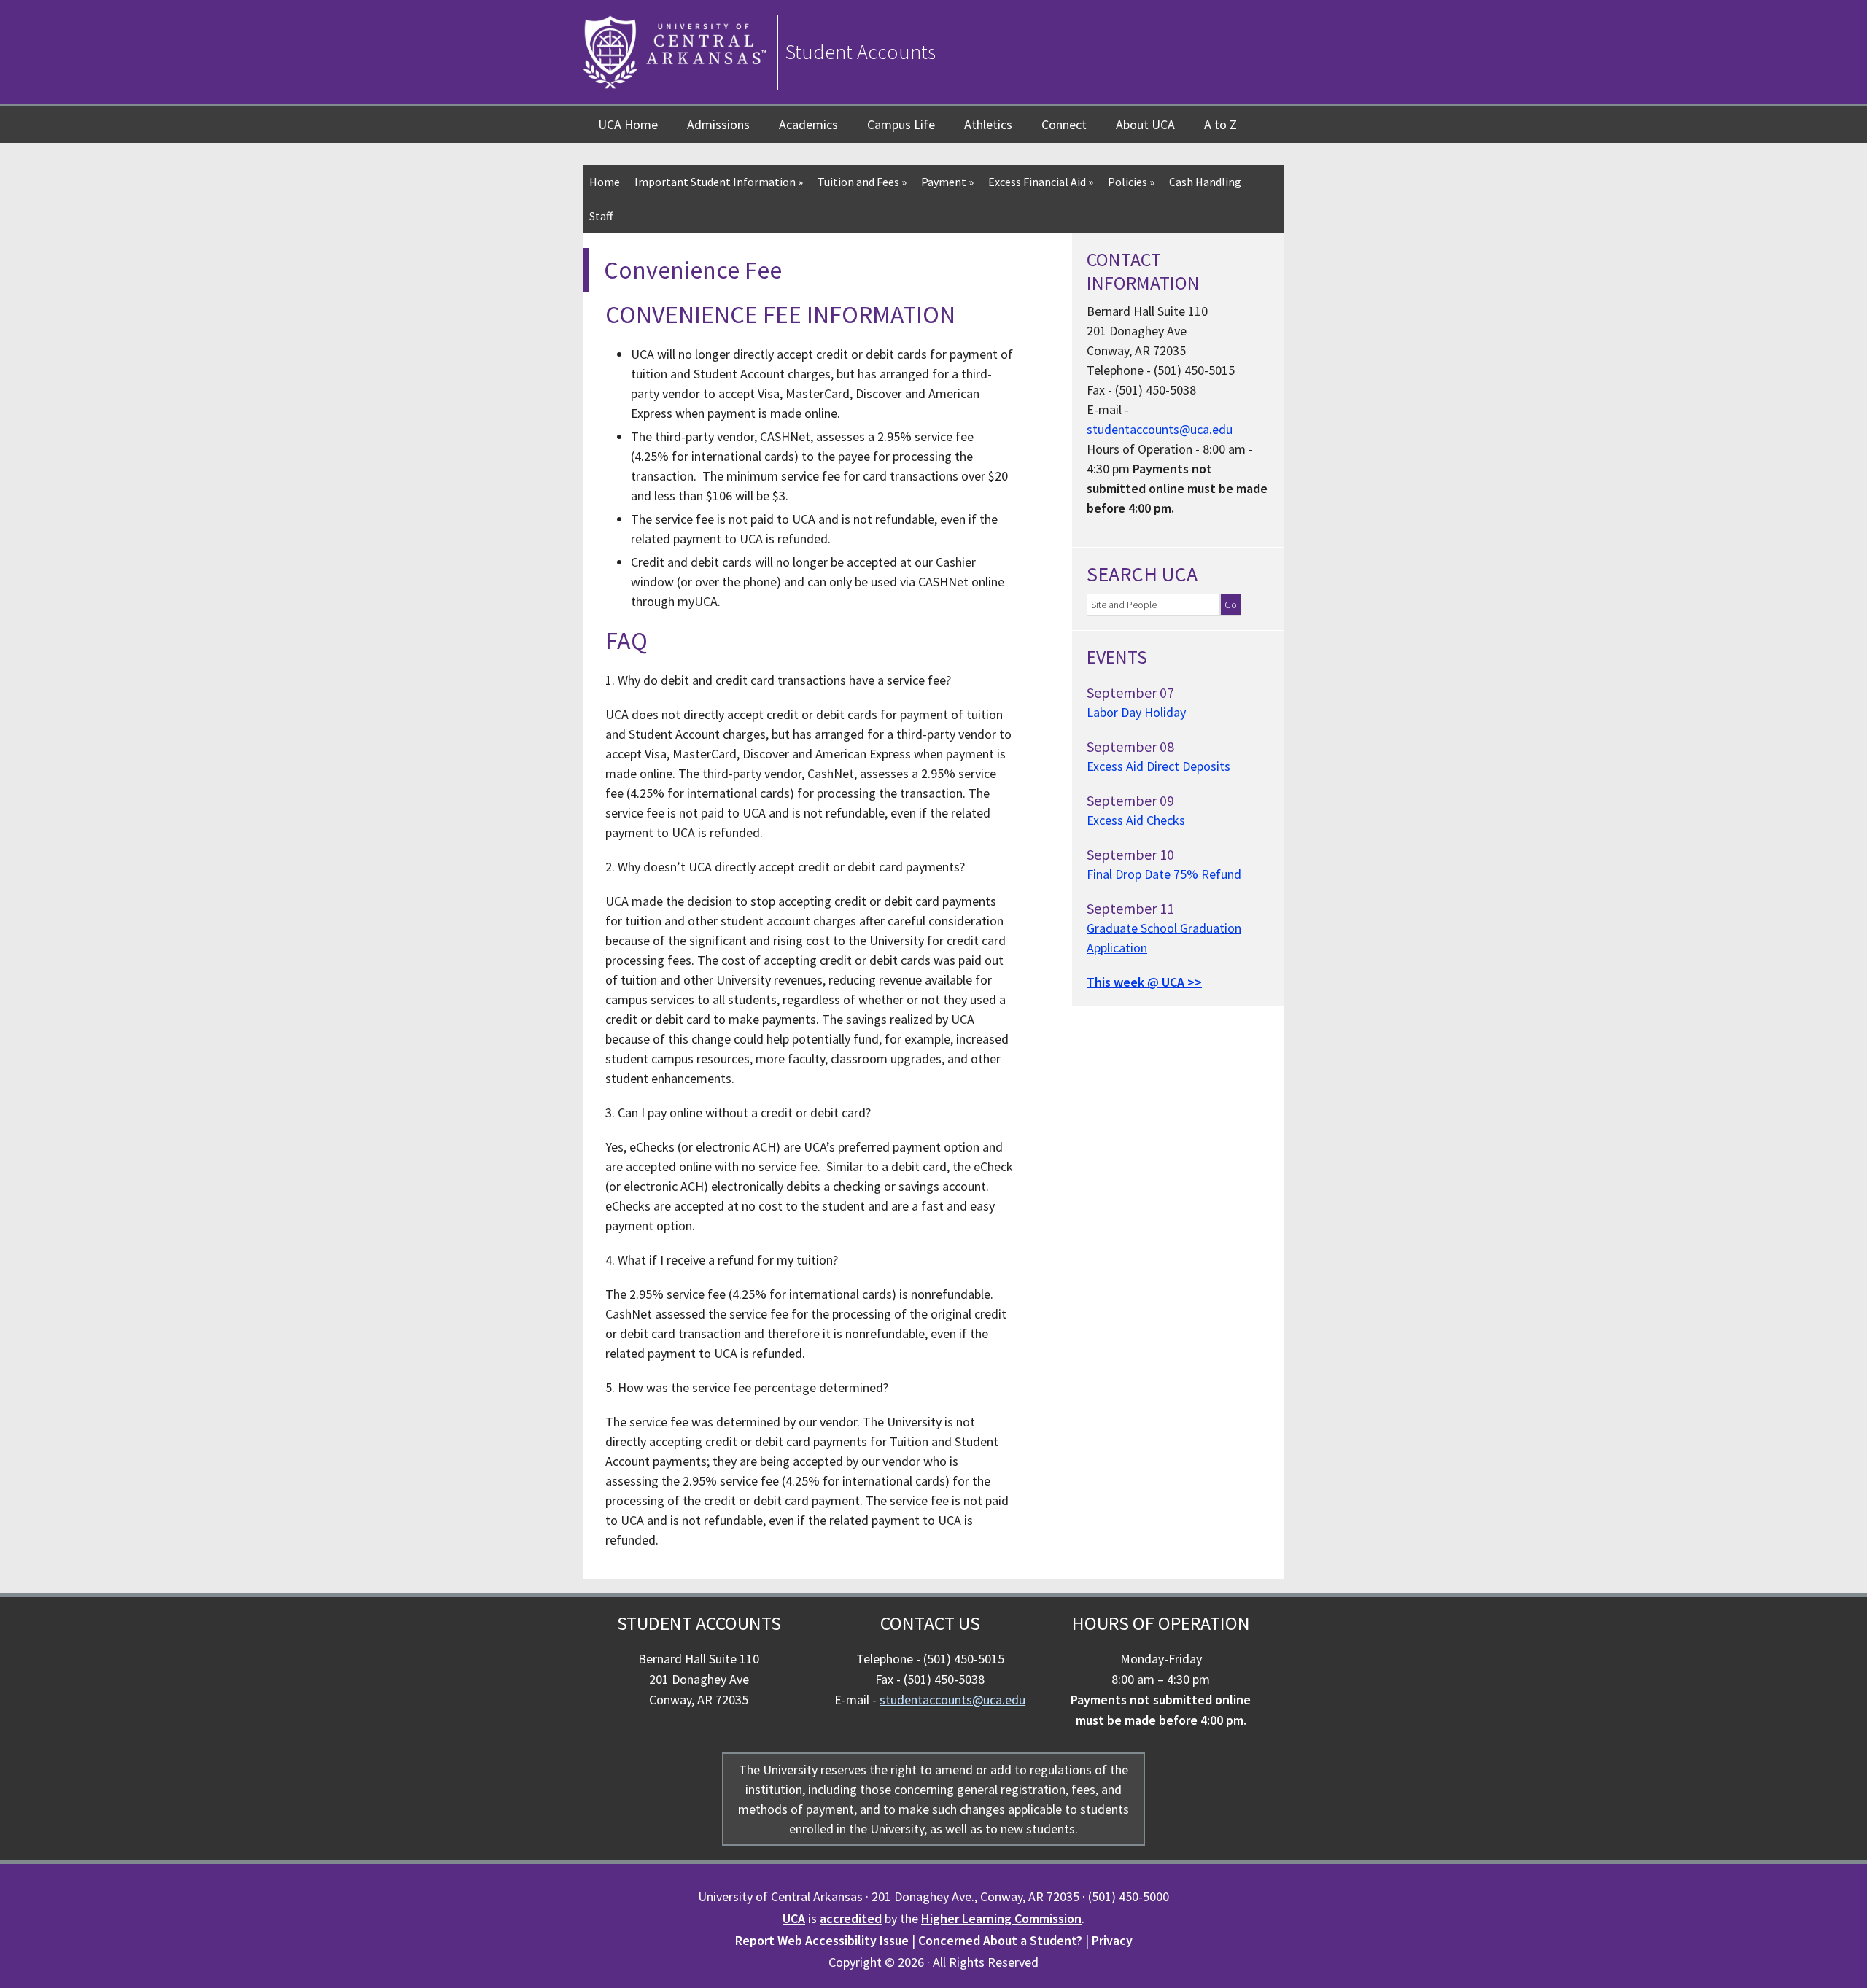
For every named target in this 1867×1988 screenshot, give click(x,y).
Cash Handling (1205, 182)
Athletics (988, 124)
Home (605, 182)
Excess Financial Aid (1041, 182)
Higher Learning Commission (1001, 1918)
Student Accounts (861, 52)
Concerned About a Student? (1000, 1940)
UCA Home (628, 124)
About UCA (1145, 124)
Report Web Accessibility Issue (822, 1940)
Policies (1131, 182)
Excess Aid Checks (1136, 820)
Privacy (1112, 1940)
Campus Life (901, 124)
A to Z (1220, 124)
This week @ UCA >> (1144, 982)
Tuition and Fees (862, 182)
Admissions (718, 124)
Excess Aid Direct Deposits (1158, 766)
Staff (601, 216)
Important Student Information (719, 182)
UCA (794, 1918)
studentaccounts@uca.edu (1160, 429)
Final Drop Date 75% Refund (1164, 874)
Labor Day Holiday (1136, 712)
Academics (808, 124)
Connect (1064, 124)
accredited (851, 1918)
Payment (947, 182)
